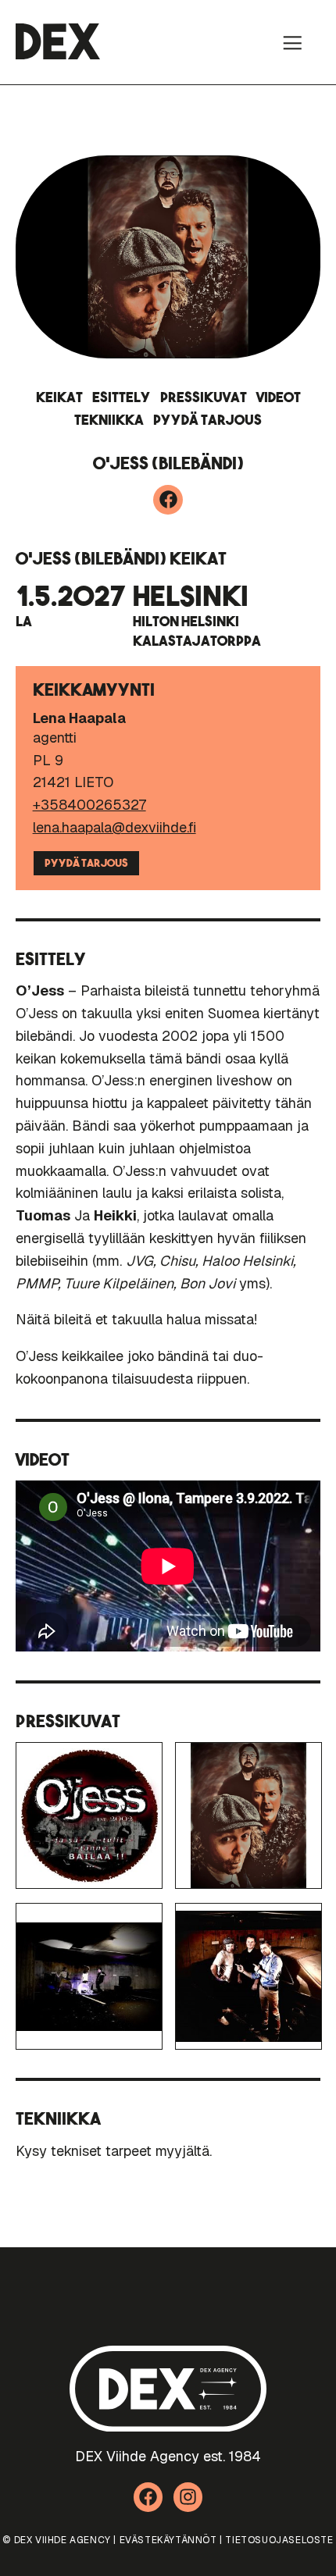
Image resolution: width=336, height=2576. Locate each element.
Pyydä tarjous (207, 420)
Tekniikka (109, 420)
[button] (292, 42)
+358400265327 (89, 805)
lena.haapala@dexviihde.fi (114, 827)
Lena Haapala (79, 718)
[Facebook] (168, 500)
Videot (279, 397)
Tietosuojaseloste (279, 2540)
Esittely (122, 397)
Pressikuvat (204, 397)
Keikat (59, 397)
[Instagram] (188, 2497)
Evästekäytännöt (168, 2540)
